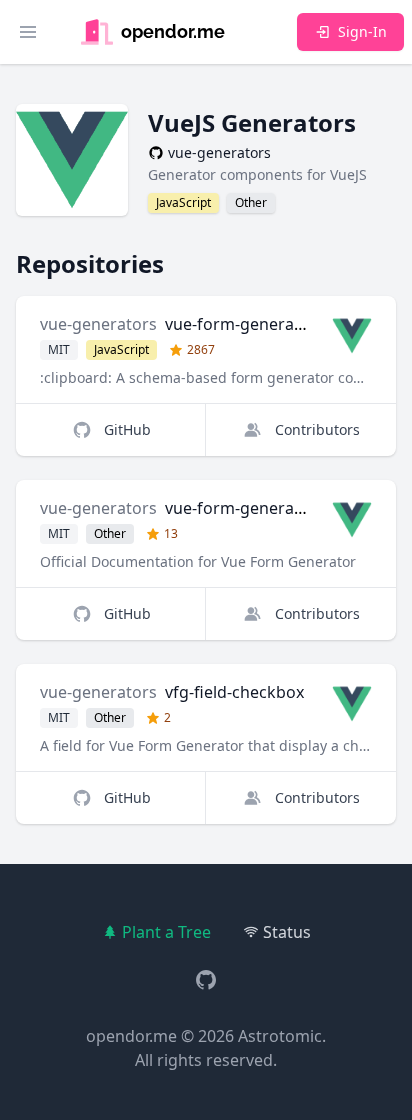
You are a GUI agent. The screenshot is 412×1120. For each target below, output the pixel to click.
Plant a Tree (166, 932)
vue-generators (98, 324)
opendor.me (131, 1036)
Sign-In (362, 31)
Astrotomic (280, 1036)
